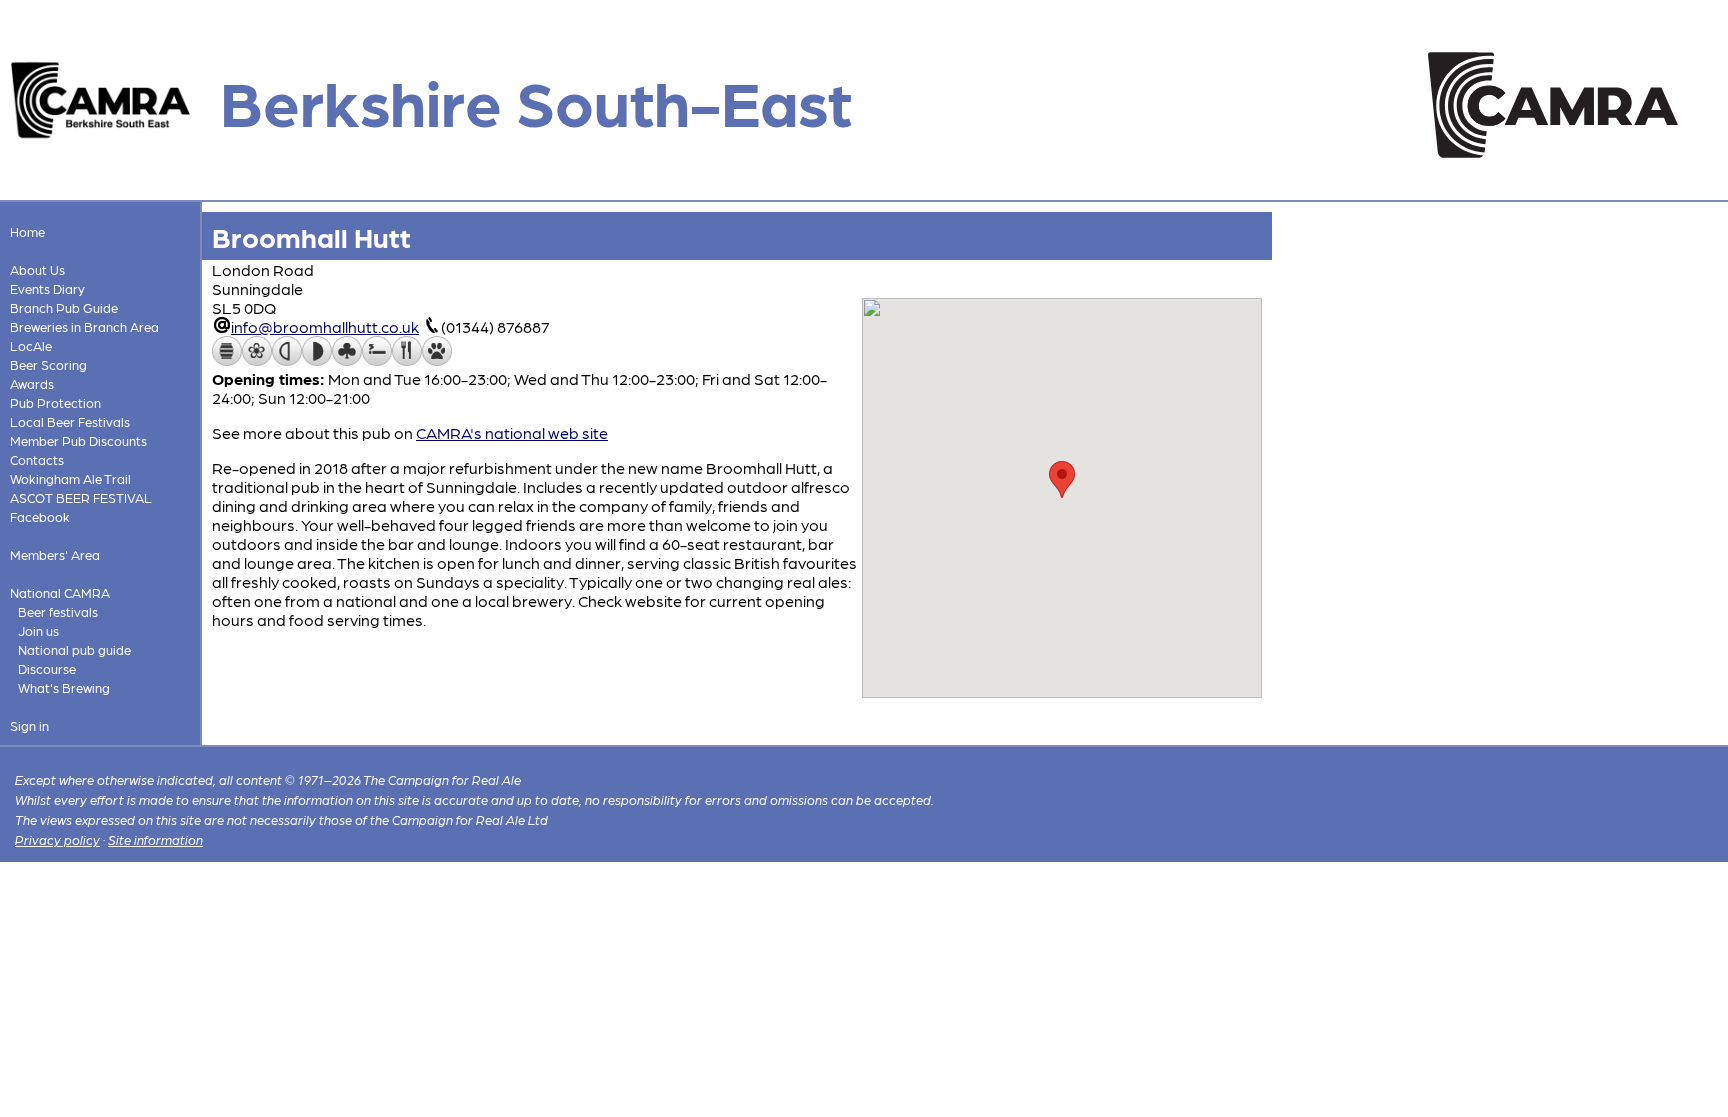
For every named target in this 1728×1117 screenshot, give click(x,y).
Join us (38, 630)
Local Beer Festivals (70, 421)
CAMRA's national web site (512, 432)
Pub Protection (55, 402)
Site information (155, 839)
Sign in (29, 725)
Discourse (47, 668)
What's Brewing (64, 687)
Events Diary (47, 288)
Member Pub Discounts (78, 440)
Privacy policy (57, 839)
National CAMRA (60, 592)
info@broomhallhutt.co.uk (325, 326)
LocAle (31, 345)
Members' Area (55, 554)
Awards (32, 383)
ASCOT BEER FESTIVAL (81, 497)
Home (27, 231)
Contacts (37, 459)
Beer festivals (58, 611)
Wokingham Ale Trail (70, 478)
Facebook (40, 516)
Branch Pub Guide (64, 307)
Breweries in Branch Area (84, 326)
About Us (37, 269)
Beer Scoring (48, 364)
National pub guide (74, 649)
